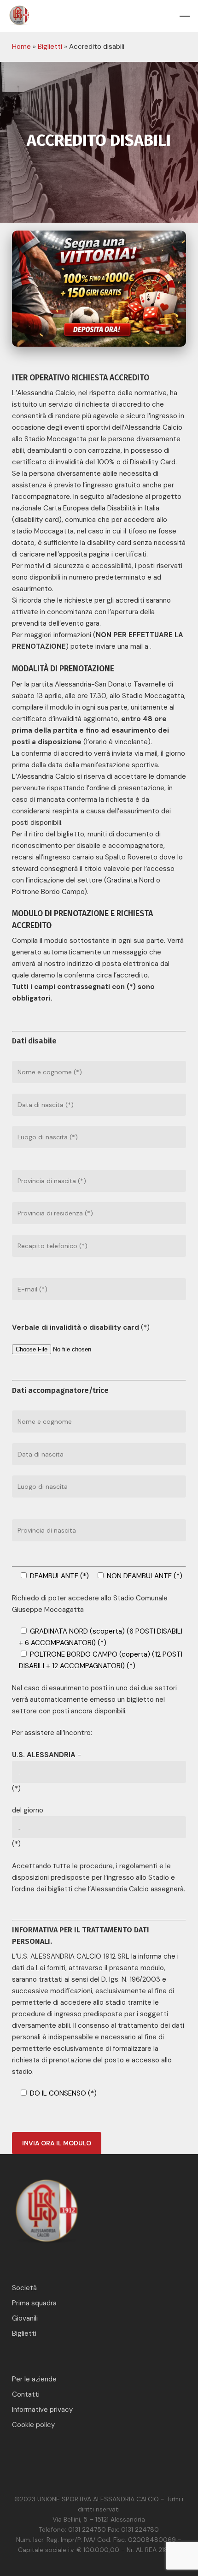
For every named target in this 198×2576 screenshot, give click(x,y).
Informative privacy (42, 2410)
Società (24, 2288)
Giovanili (25, 2318)
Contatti (26, 2394)
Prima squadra (34, 2303)
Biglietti (50, 47)
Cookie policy (33, 2425)
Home (21, 47)
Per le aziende (34, 2379)
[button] (185, 16)
